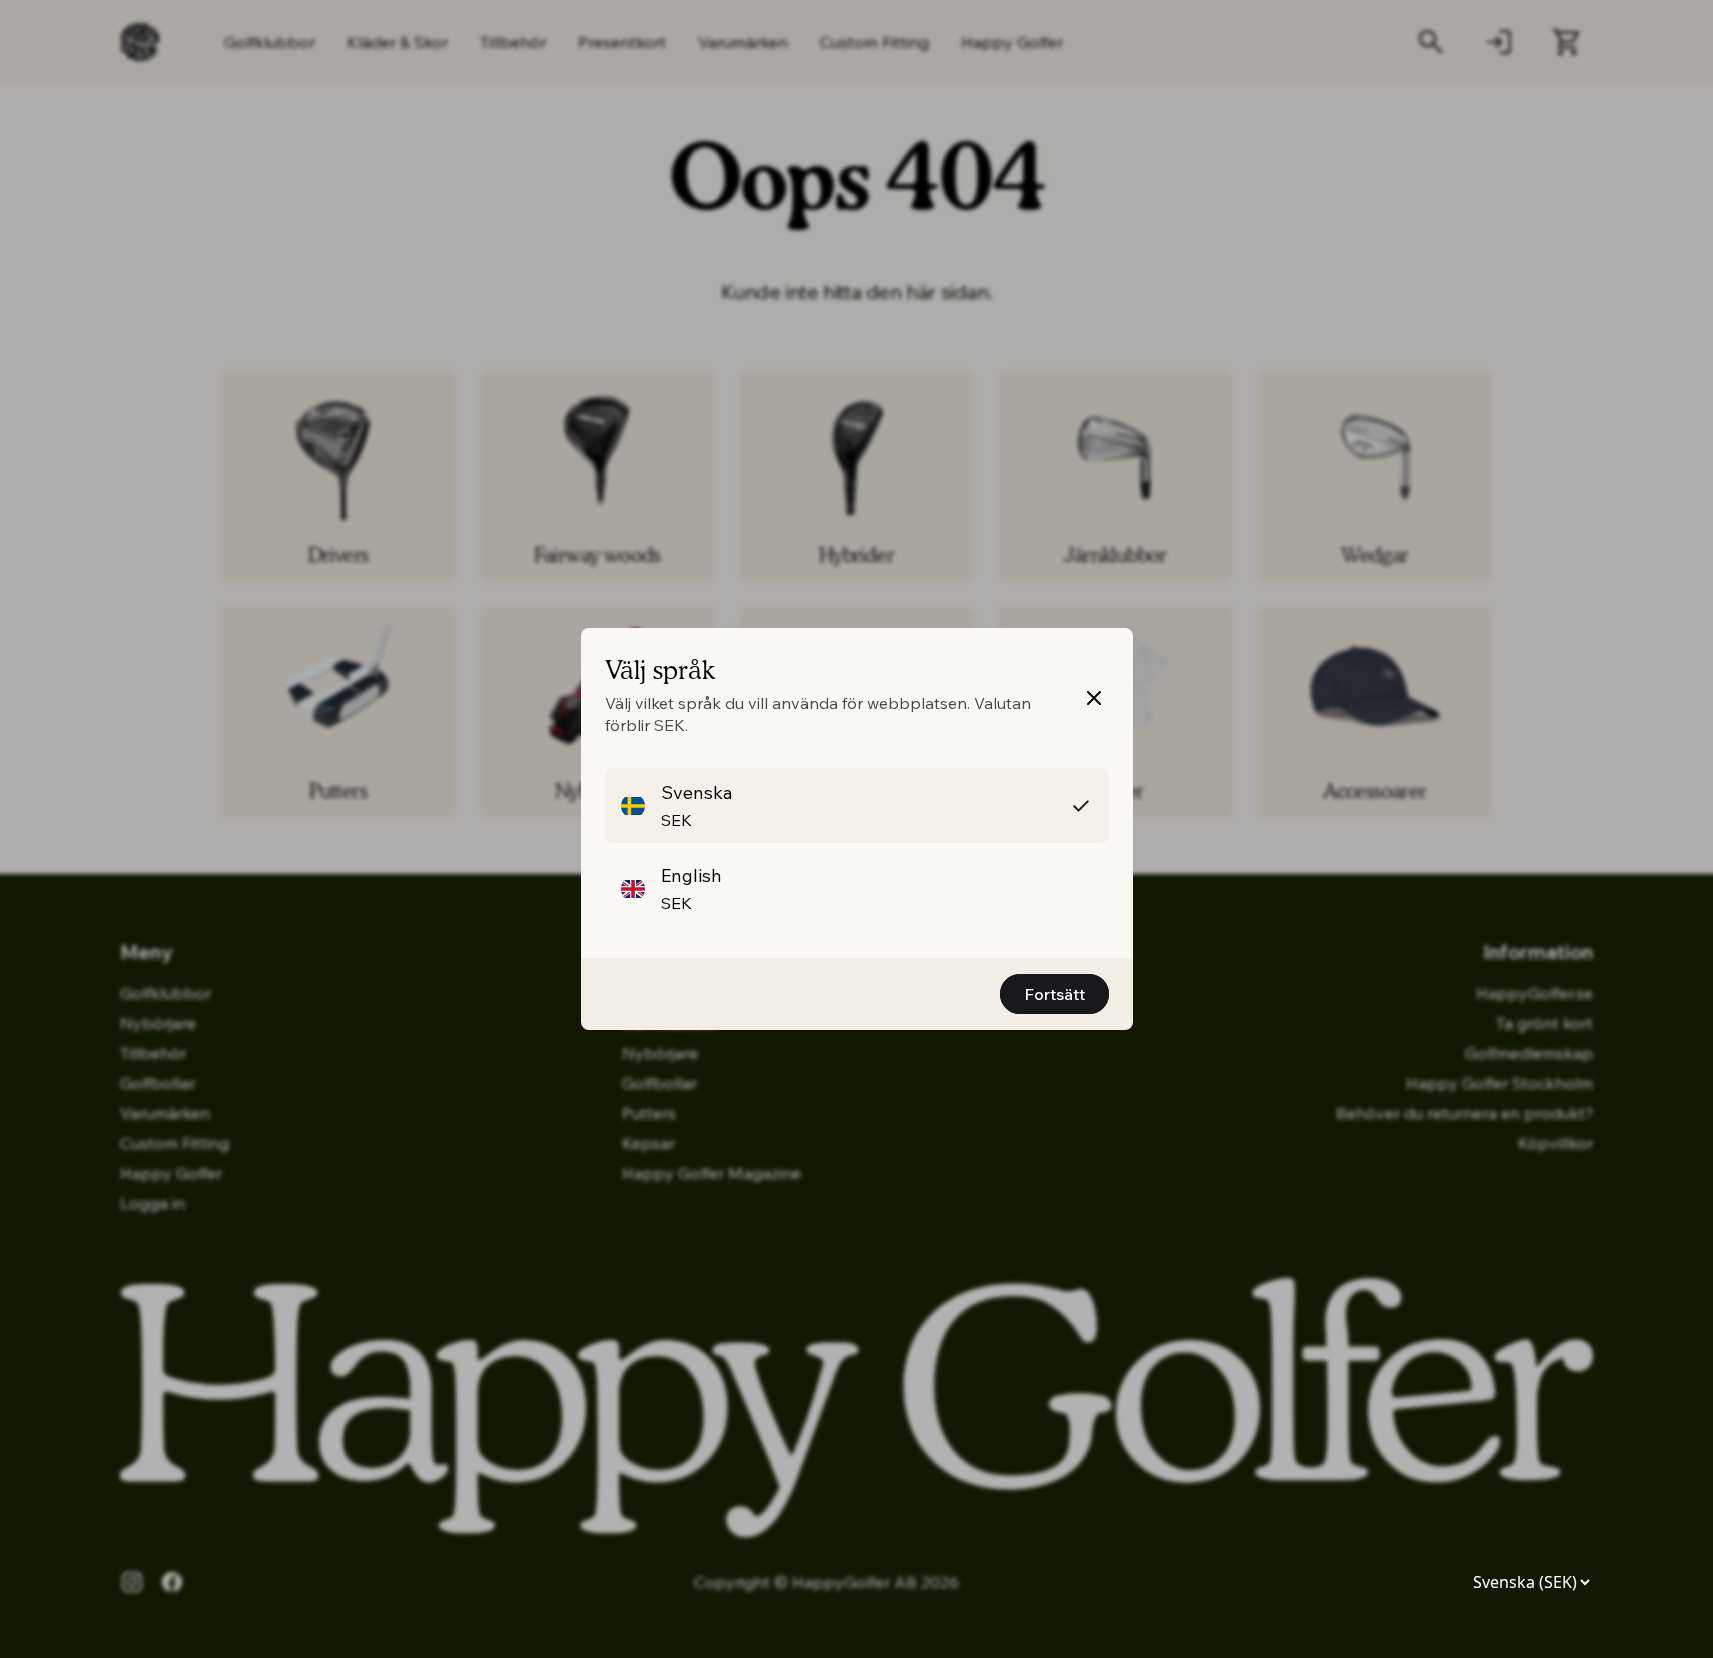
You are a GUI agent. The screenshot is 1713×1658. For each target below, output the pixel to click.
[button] (857, 805)
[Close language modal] (1094, 698)
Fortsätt (1054, 994)
